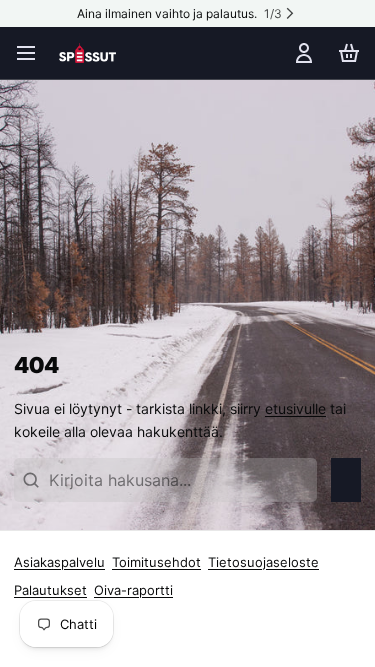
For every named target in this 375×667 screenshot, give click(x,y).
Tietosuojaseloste (263, 562)
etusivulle (295, 408)
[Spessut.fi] (87, 53)
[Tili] (300, 53)
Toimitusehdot (156, 562)
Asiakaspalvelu (59, 562)
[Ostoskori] (345, 53)
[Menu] (33, 53)
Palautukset (50, 590)
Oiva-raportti (133, 590)
